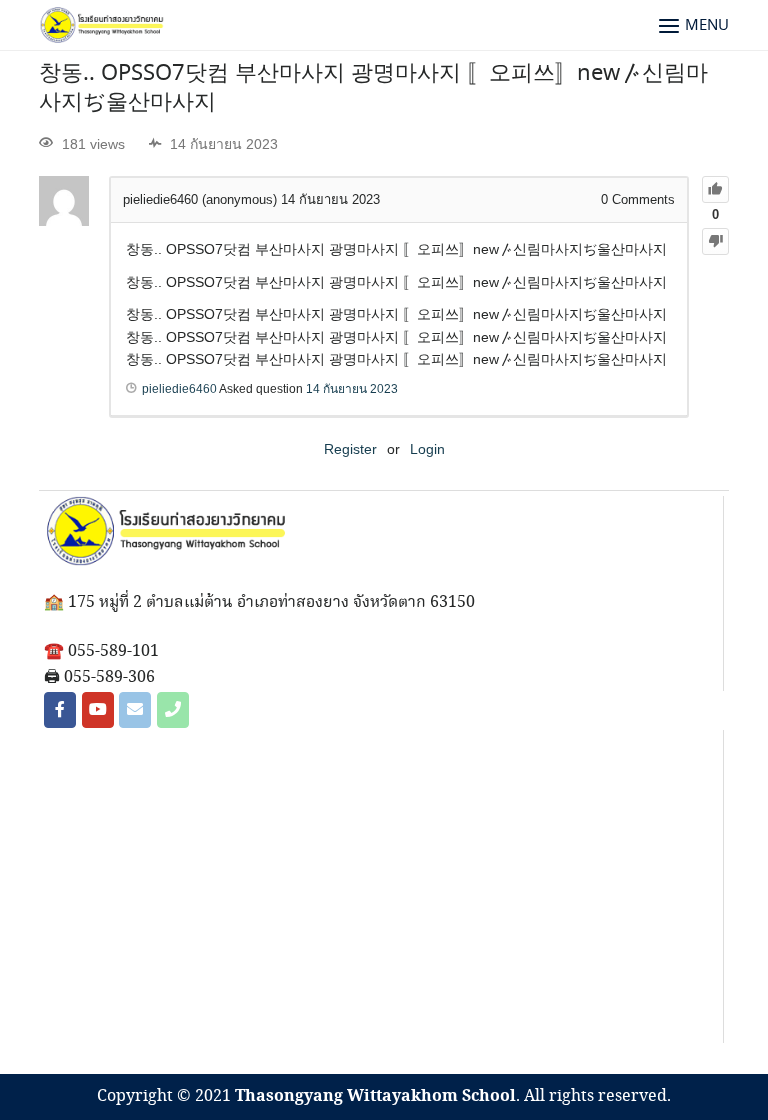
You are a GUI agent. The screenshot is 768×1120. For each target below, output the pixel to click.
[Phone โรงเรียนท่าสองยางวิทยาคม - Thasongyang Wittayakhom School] (173, 710)
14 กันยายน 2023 (352, 389)
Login (427, 449)
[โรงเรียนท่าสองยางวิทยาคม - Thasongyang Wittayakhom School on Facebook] (60, 710)
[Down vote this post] (715, 241)
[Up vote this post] (715, 189)
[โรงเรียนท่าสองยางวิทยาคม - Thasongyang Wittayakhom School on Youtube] (98, 710)
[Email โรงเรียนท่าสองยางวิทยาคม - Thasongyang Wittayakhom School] (135, 710)
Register (350, 449)
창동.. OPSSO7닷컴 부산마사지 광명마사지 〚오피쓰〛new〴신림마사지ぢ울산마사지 (373, 88)
